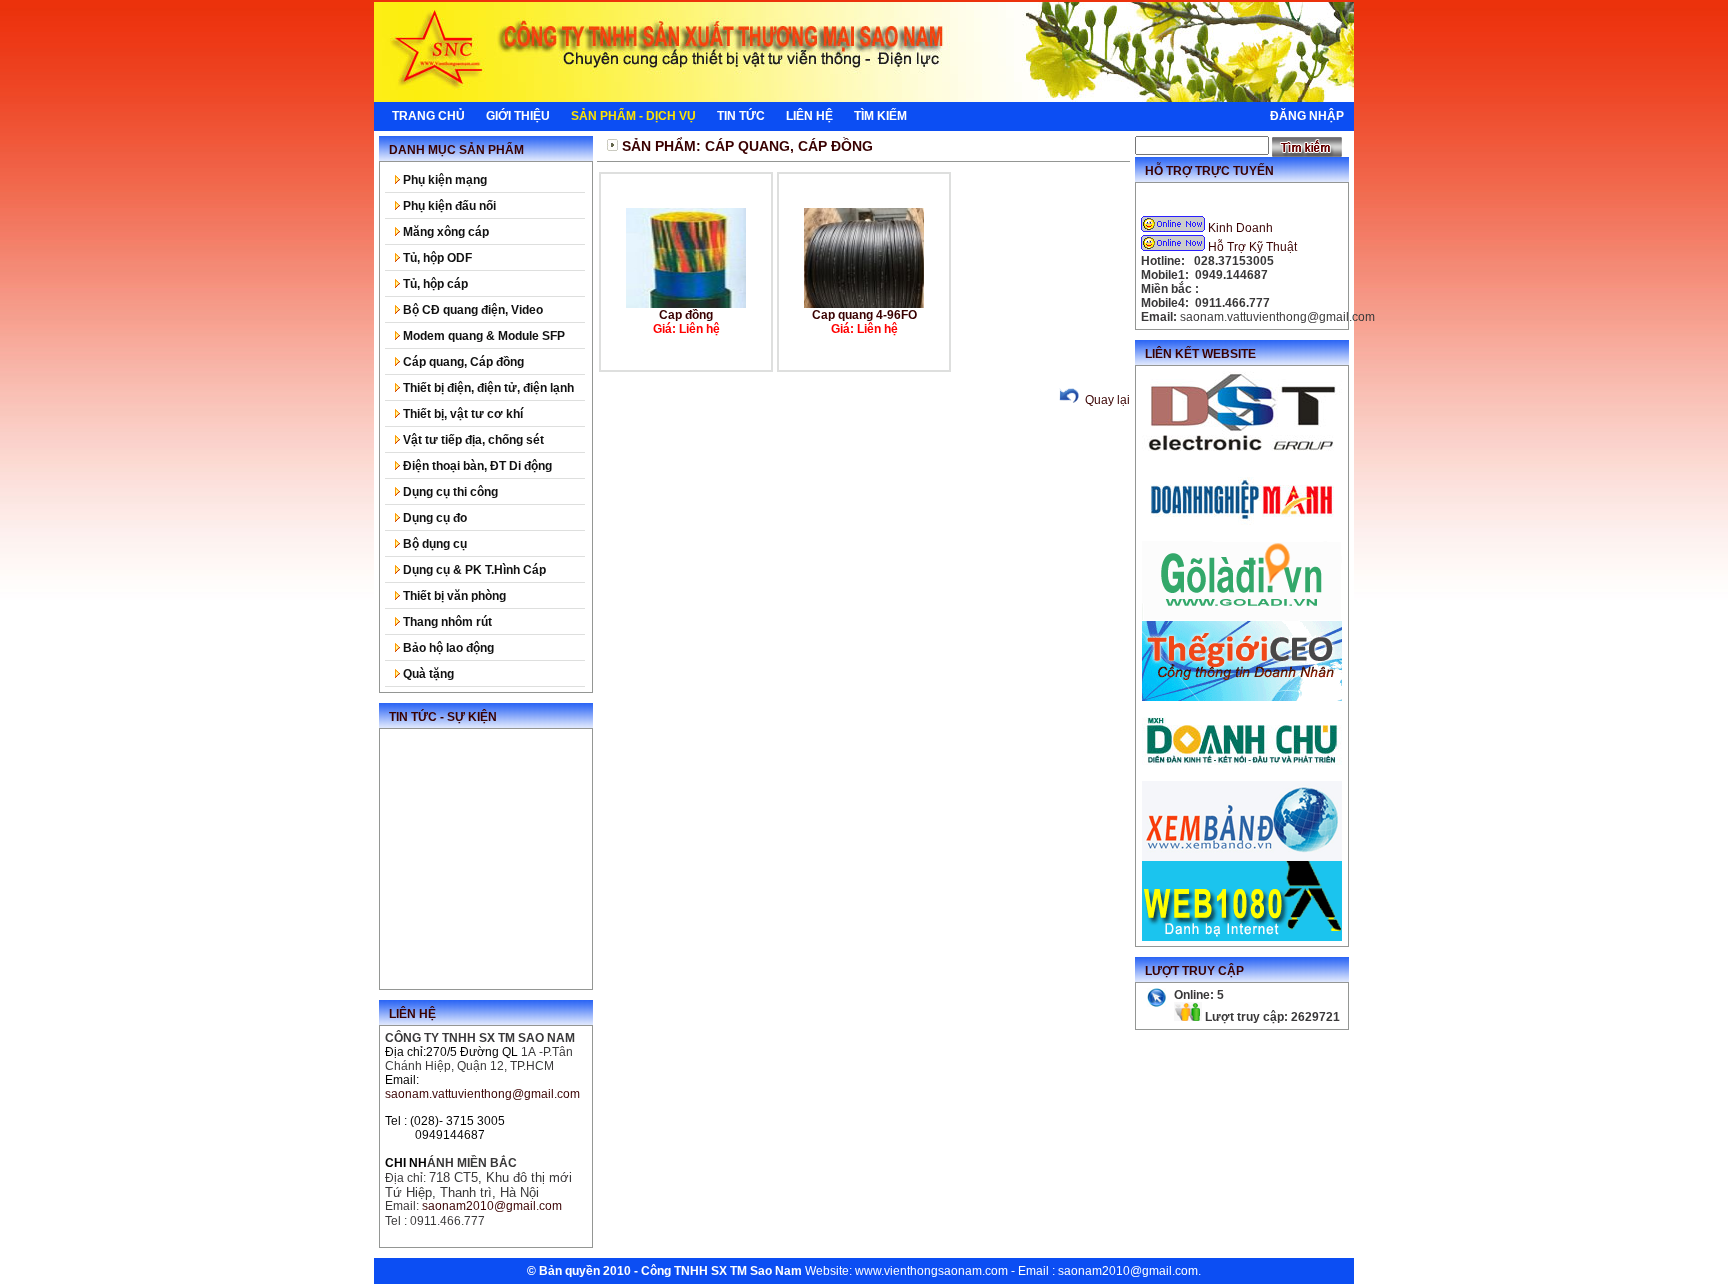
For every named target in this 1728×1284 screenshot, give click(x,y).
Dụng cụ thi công (449, 492)
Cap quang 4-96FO (864, 315)
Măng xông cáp (444, 232)
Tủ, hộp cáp (434, 284)
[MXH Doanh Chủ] (1242, 777)
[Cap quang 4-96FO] (864, 304)
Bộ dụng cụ (433, 544)
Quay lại (1106, 400)
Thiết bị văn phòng (453, 596)
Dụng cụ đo (433, 518)
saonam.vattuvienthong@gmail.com (482, 1094)
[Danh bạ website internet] (1242, 937)
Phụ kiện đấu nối (448, 206)
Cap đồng (686, 315)
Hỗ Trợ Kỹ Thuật (1252, 247)
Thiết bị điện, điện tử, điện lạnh (487, 388)
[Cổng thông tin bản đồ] (1242, 857)
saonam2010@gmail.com (1128, 1271)
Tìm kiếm (880, 116)
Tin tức (741, 116)
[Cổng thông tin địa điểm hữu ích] (1242, 617)
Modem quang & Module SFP (482, 336)
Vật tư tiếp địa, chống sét (472, 440)
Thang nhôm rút (446, 622)
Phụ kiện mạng (443, 180)
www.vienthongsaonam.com (931, 1271)
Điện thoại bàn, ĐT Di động (476, 466)
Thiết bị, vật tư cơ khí (461, 414)
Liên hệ (809, 116)
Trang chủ (428, 116)
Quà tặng (427, 674)
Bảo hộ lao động (447, 648)
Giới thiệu (518, 116)
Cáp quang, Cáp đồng (462, 362)
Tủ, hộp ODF (436, 258)
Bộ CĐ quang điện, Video (471, 310)
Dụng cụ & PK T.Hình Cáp (473, 570)
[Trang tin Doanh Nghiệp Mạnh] (1242, 537)
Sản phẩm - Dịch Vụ (633, 116)
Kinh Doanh (1240, 228)
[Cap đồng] (686, 304)
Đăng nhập (1307, 116)
